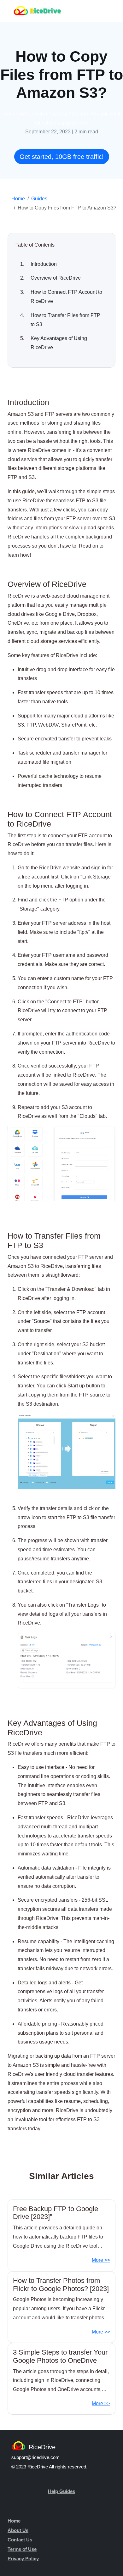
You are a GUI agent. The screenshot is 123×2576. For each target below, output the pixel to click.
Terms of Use (22, 2549)
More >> (101, 2260)
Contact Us (20, 2540)
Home (18, 199)
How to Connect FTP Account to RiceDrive (66, 297)
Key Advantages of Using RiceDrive (59, 343)
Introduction (44, 264)
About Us (18, 2530)
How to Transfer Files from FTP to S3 (65, 320)
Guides (39, 199)
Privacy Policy (23, 2559)
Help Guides (61, 2491)
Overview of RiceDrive (56, 278)
